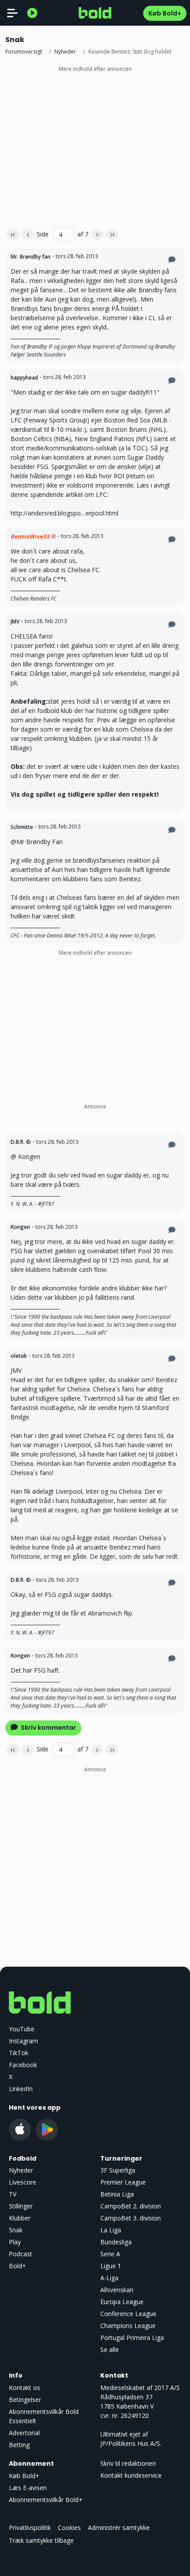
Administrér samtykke (119, 2528)
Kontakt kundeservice (131, 2475)
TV (13, 2194)
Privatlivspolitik (30, 2528)
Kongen (20, 1227)
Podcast (21, 2254)
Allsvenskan (117, 2290)
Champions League (128, 2326)
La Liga (111, 2230)
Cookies (69, 2528)
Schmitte (22, 827)
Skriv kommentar (48, 1728)
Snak (16, 2230)
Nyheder (65, 52)
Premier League (123, 2182)
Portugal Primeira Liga (132, 2338)
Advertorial (24, 2433)
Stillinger (21, 2206)
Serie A (110, 2254)
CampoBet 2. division (131, 2206)
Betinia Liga (117, 2194)
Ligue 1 (111, 2266)
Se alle (110, 2349)
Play (15, 2242)
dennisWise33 (30, 537)
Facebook (23, 2065)
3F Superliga (118, 2170)
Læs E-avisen (28, 2488)
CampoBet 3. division (131, 2218)
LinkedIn (21, 2089)
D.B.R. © (21, 1142)
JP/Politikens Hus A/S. (131, 2443)
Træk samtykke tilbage (41, 2540)
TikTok (19, 2053)
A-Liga (109, 2278)
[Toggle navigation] (12, 13)
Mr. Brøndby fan (30, 257)
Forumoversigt (24, 52)
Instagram (23, 2041)
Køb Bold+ (165, 13)
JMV (15, 622)
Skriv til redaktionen (128, 2463)
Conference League (128, 2314)
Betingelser (25, 2400)
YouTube (22, 2029)
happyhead (24, 378)
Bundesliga (116, 2242)
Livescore (23, 2182)
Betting (19, 2445)
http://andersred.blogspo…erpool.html (65, 513)
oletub (19, 1356)
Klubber (20, 2218)
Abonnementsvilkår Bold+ (46, 2500)
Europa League (122, 2302)
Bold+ (17, 2266)
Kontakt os (25, 2388)
